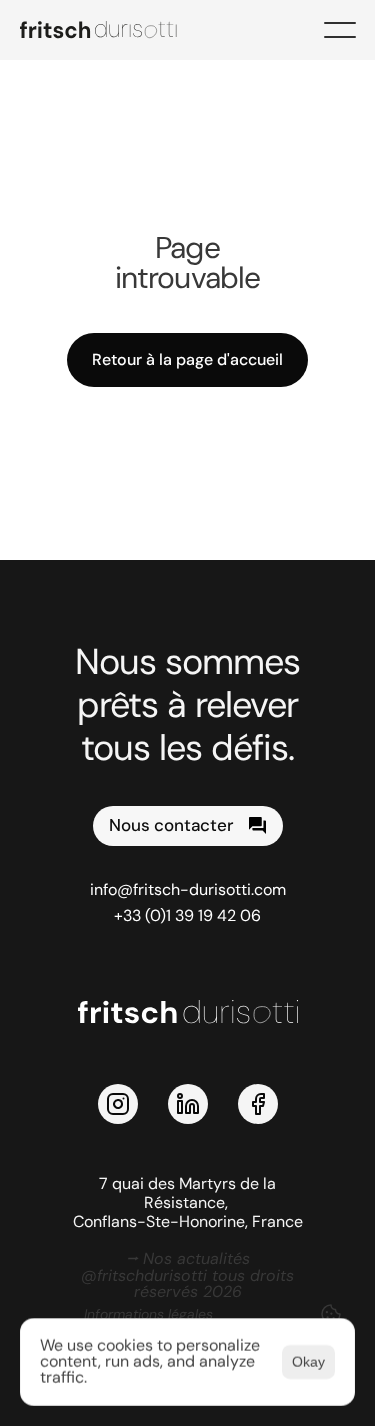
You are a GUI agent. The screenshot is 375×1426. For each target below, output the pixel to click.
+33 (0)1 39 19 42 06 (187, 915)
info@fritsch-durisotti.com (188, 889)
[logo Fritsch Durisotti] (110, 30)
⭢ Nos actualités (188, 1258)
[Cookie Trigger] (331, 1314)
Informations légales (148, 1314)
